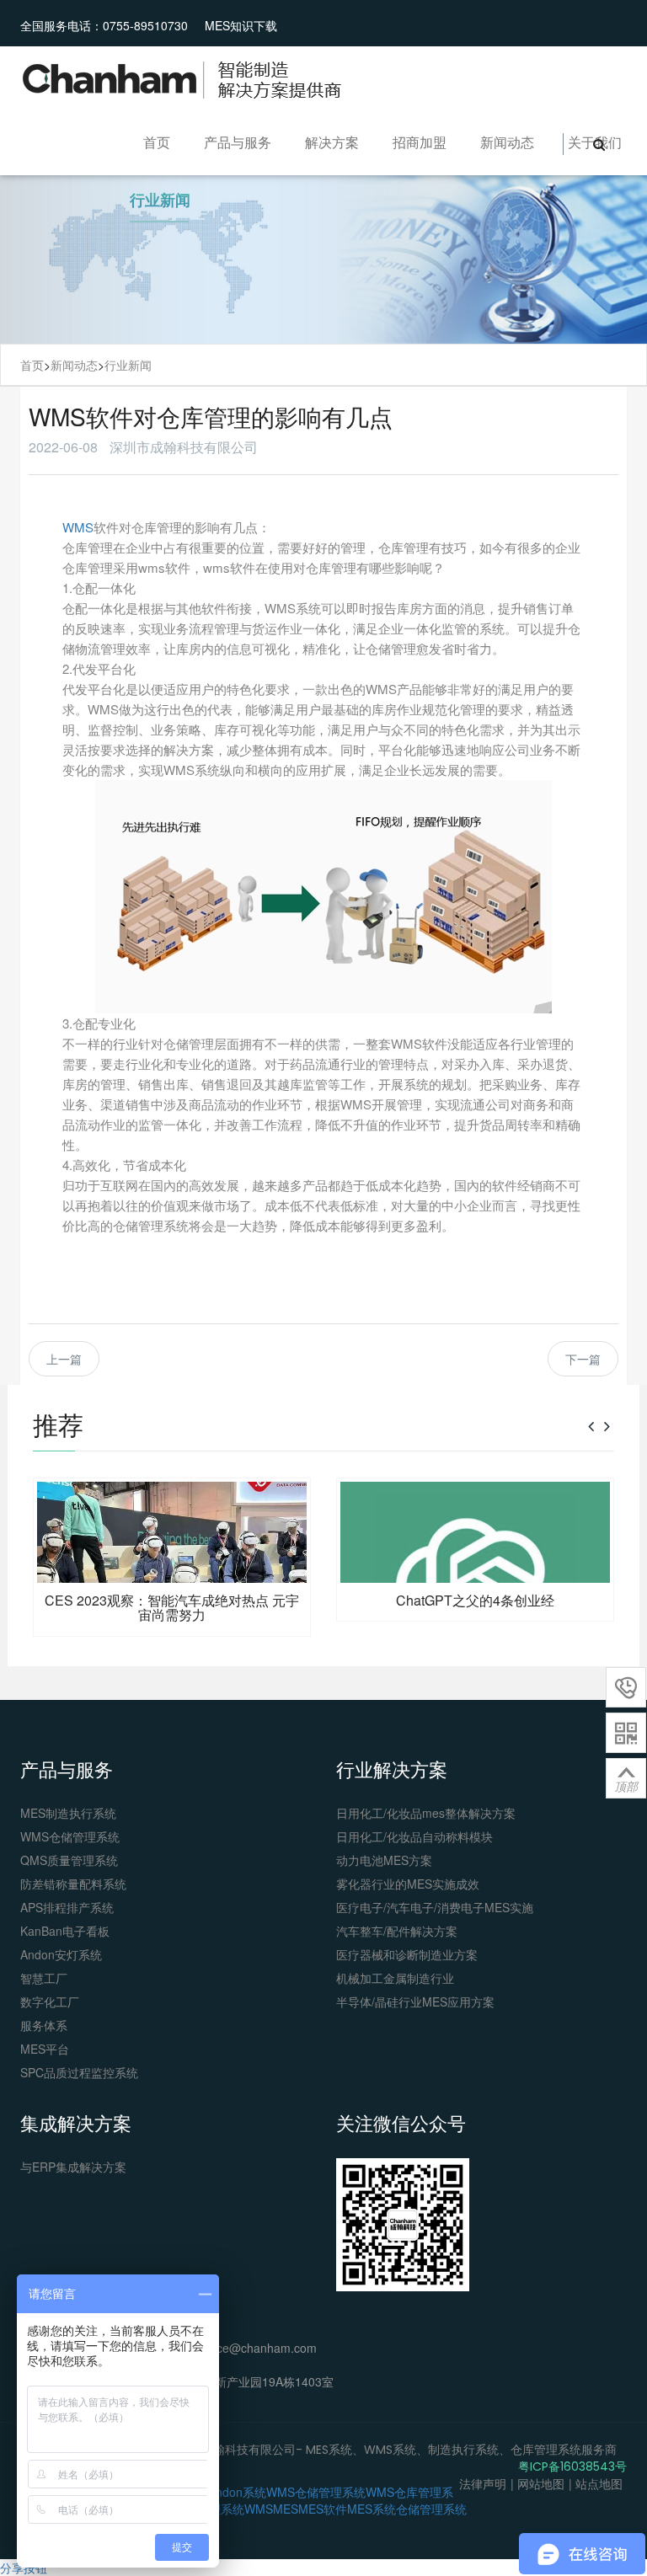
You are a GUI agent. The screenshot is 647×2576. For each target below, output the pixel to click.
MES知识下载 (241, 25)
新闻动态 (507, 142)
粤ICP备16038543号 (572, 2466)
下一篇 (583, 1359)
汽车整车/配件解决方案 (397, 1931)
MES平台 (45, 2049)
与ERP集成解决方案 (73, 2167)
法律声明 (483, 2483)
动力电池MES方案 (384, 1860)
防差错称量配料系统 (73, 1884)
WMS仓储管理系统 (70, 1836)
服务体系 (44, 2025)
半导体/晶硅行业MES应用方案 (415, 2001)
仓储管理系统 (431, 2509)
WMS (78, 527)
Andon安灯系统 (61, 1954)
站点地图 (599, 2483)
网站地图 (541, 2483)
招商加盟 (420, 142)
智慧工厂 (44, 1978)
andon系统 (238, 2492)
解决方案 (332, 142)
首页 (157, 142)
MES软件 (323, 2509)
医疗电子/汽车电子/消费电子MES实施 (435, 1907)
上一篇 (64, 1359)
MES (286, 2509)
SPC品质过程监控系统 (79, 2072)
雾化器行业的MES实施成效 (408, 1884)
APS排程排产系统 (67, 1907)
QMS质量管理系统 (69, 1860)
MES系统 (372, 2509)
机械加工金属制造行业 (395, 1978)
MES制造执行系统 (68, 1813)
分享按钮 (24, 2568)
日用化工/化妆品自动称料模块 (414, 1836)
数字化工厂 (50, 2001)
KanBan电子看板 (65, 1931)
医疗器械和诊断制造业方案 (407, 1954)
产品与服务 (238, 142)
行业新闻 (128, 365)
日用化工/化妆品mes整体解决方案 (426, 1813)
